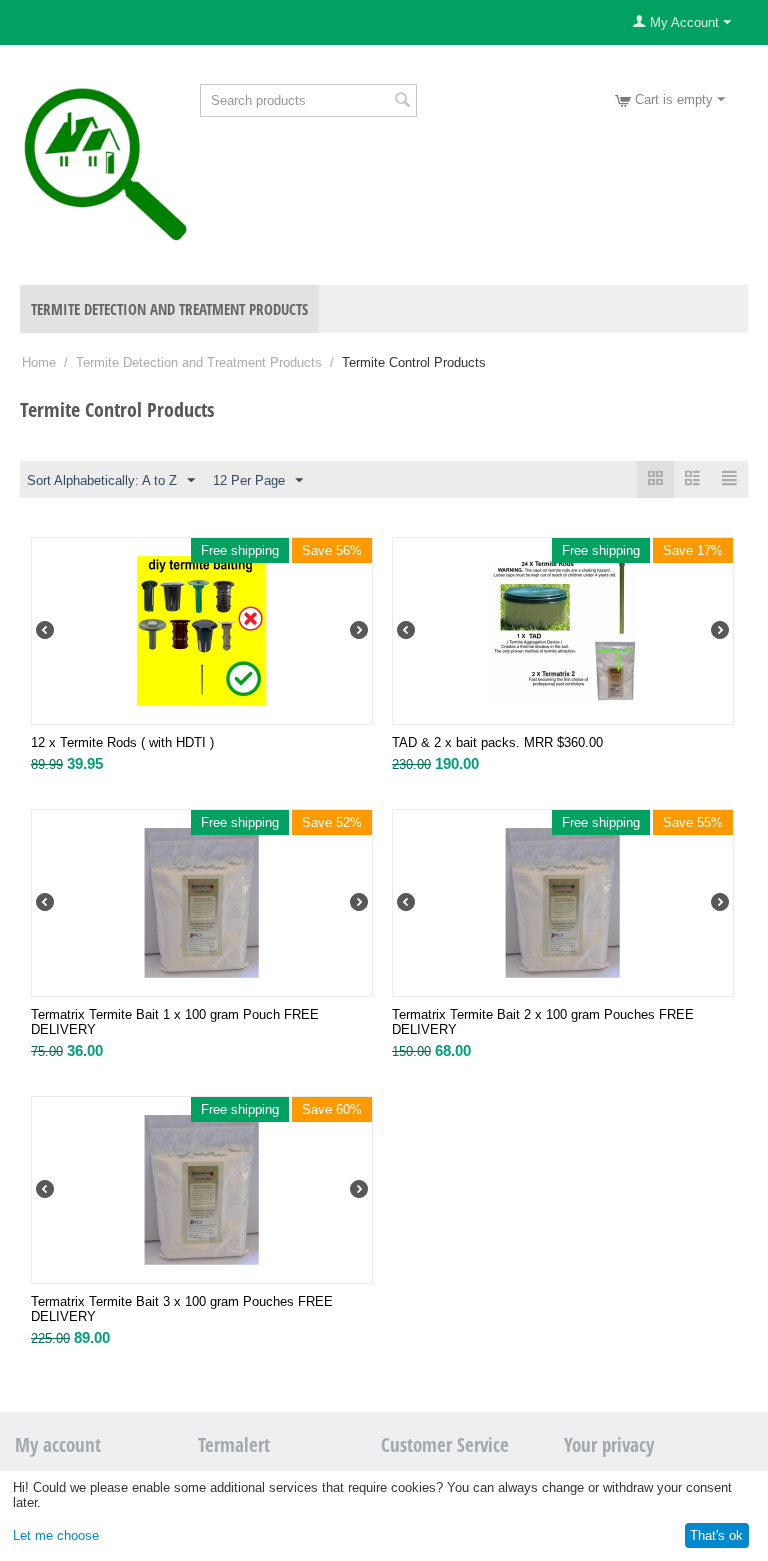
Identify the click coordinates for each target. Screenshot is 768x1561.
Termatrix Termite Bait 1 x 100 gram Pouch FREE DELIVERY (175, 1022)
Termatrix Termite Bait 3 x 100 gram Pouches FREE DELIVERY (182, 1309)
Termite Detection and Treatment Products (169, 309)
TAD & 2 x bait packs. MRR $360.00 (497, 742)
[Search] (402, 102)
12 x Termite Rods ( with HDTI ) (122, 742)
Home (39, 362)
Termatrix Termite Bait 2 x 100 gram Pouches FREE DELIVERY (543, 1022)
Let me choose (56, 1535)
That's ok (716, 1535)
